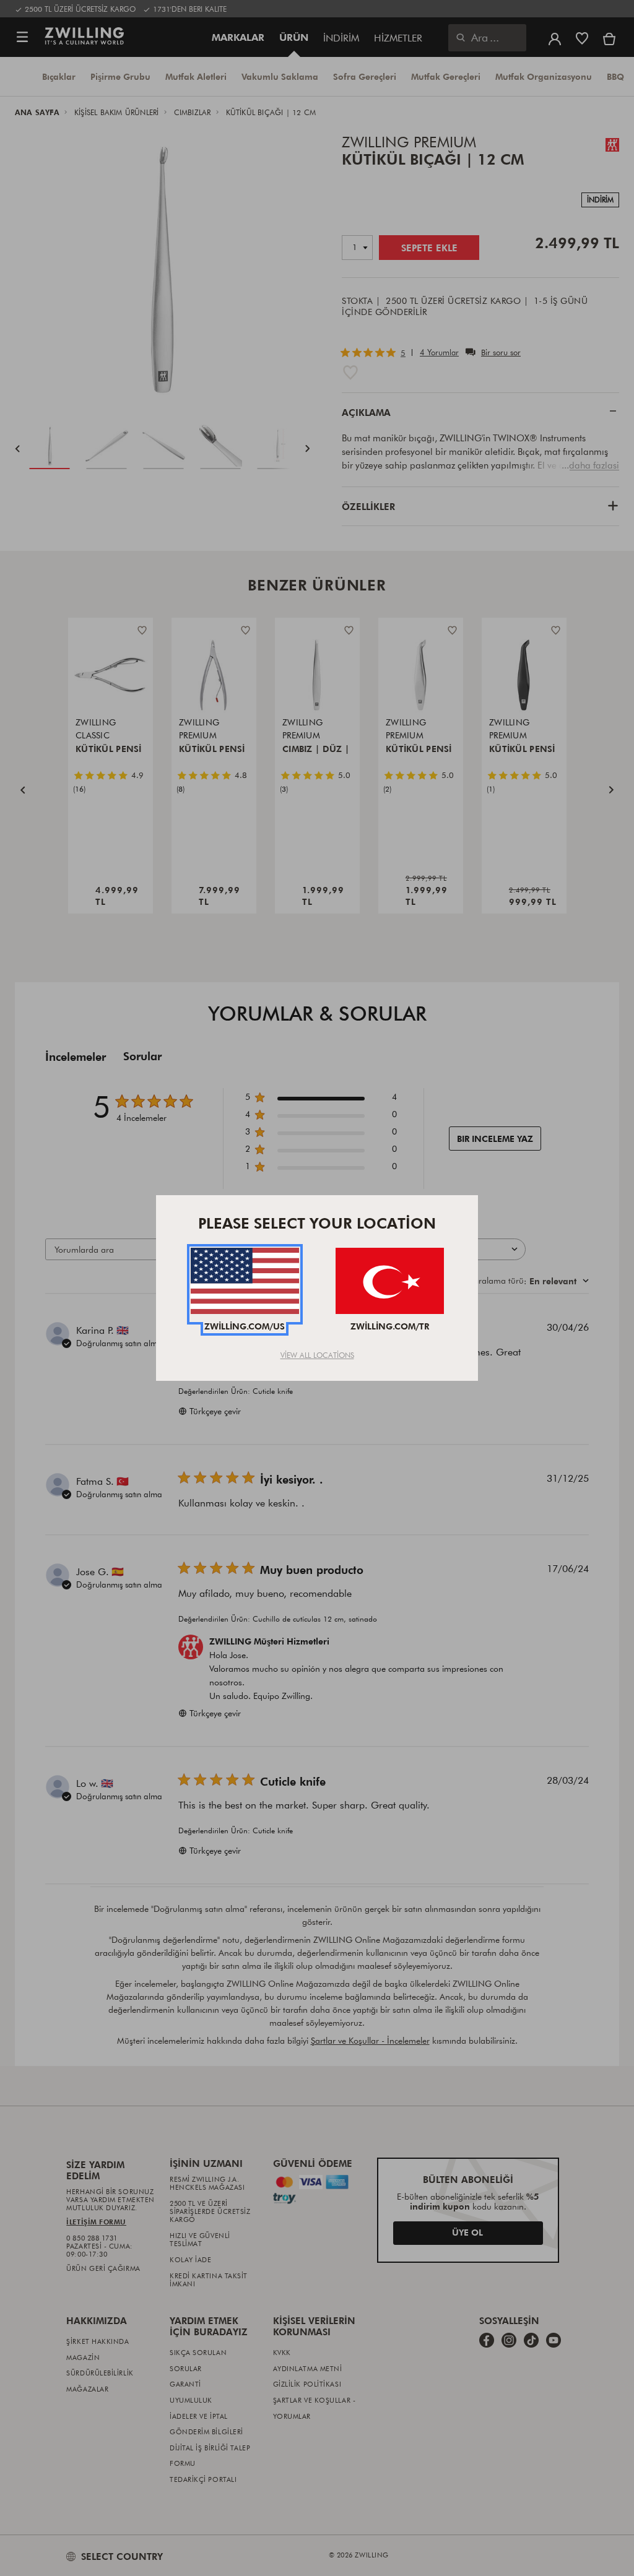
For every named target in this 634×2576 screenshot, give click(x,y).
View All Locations (317, 1355)
